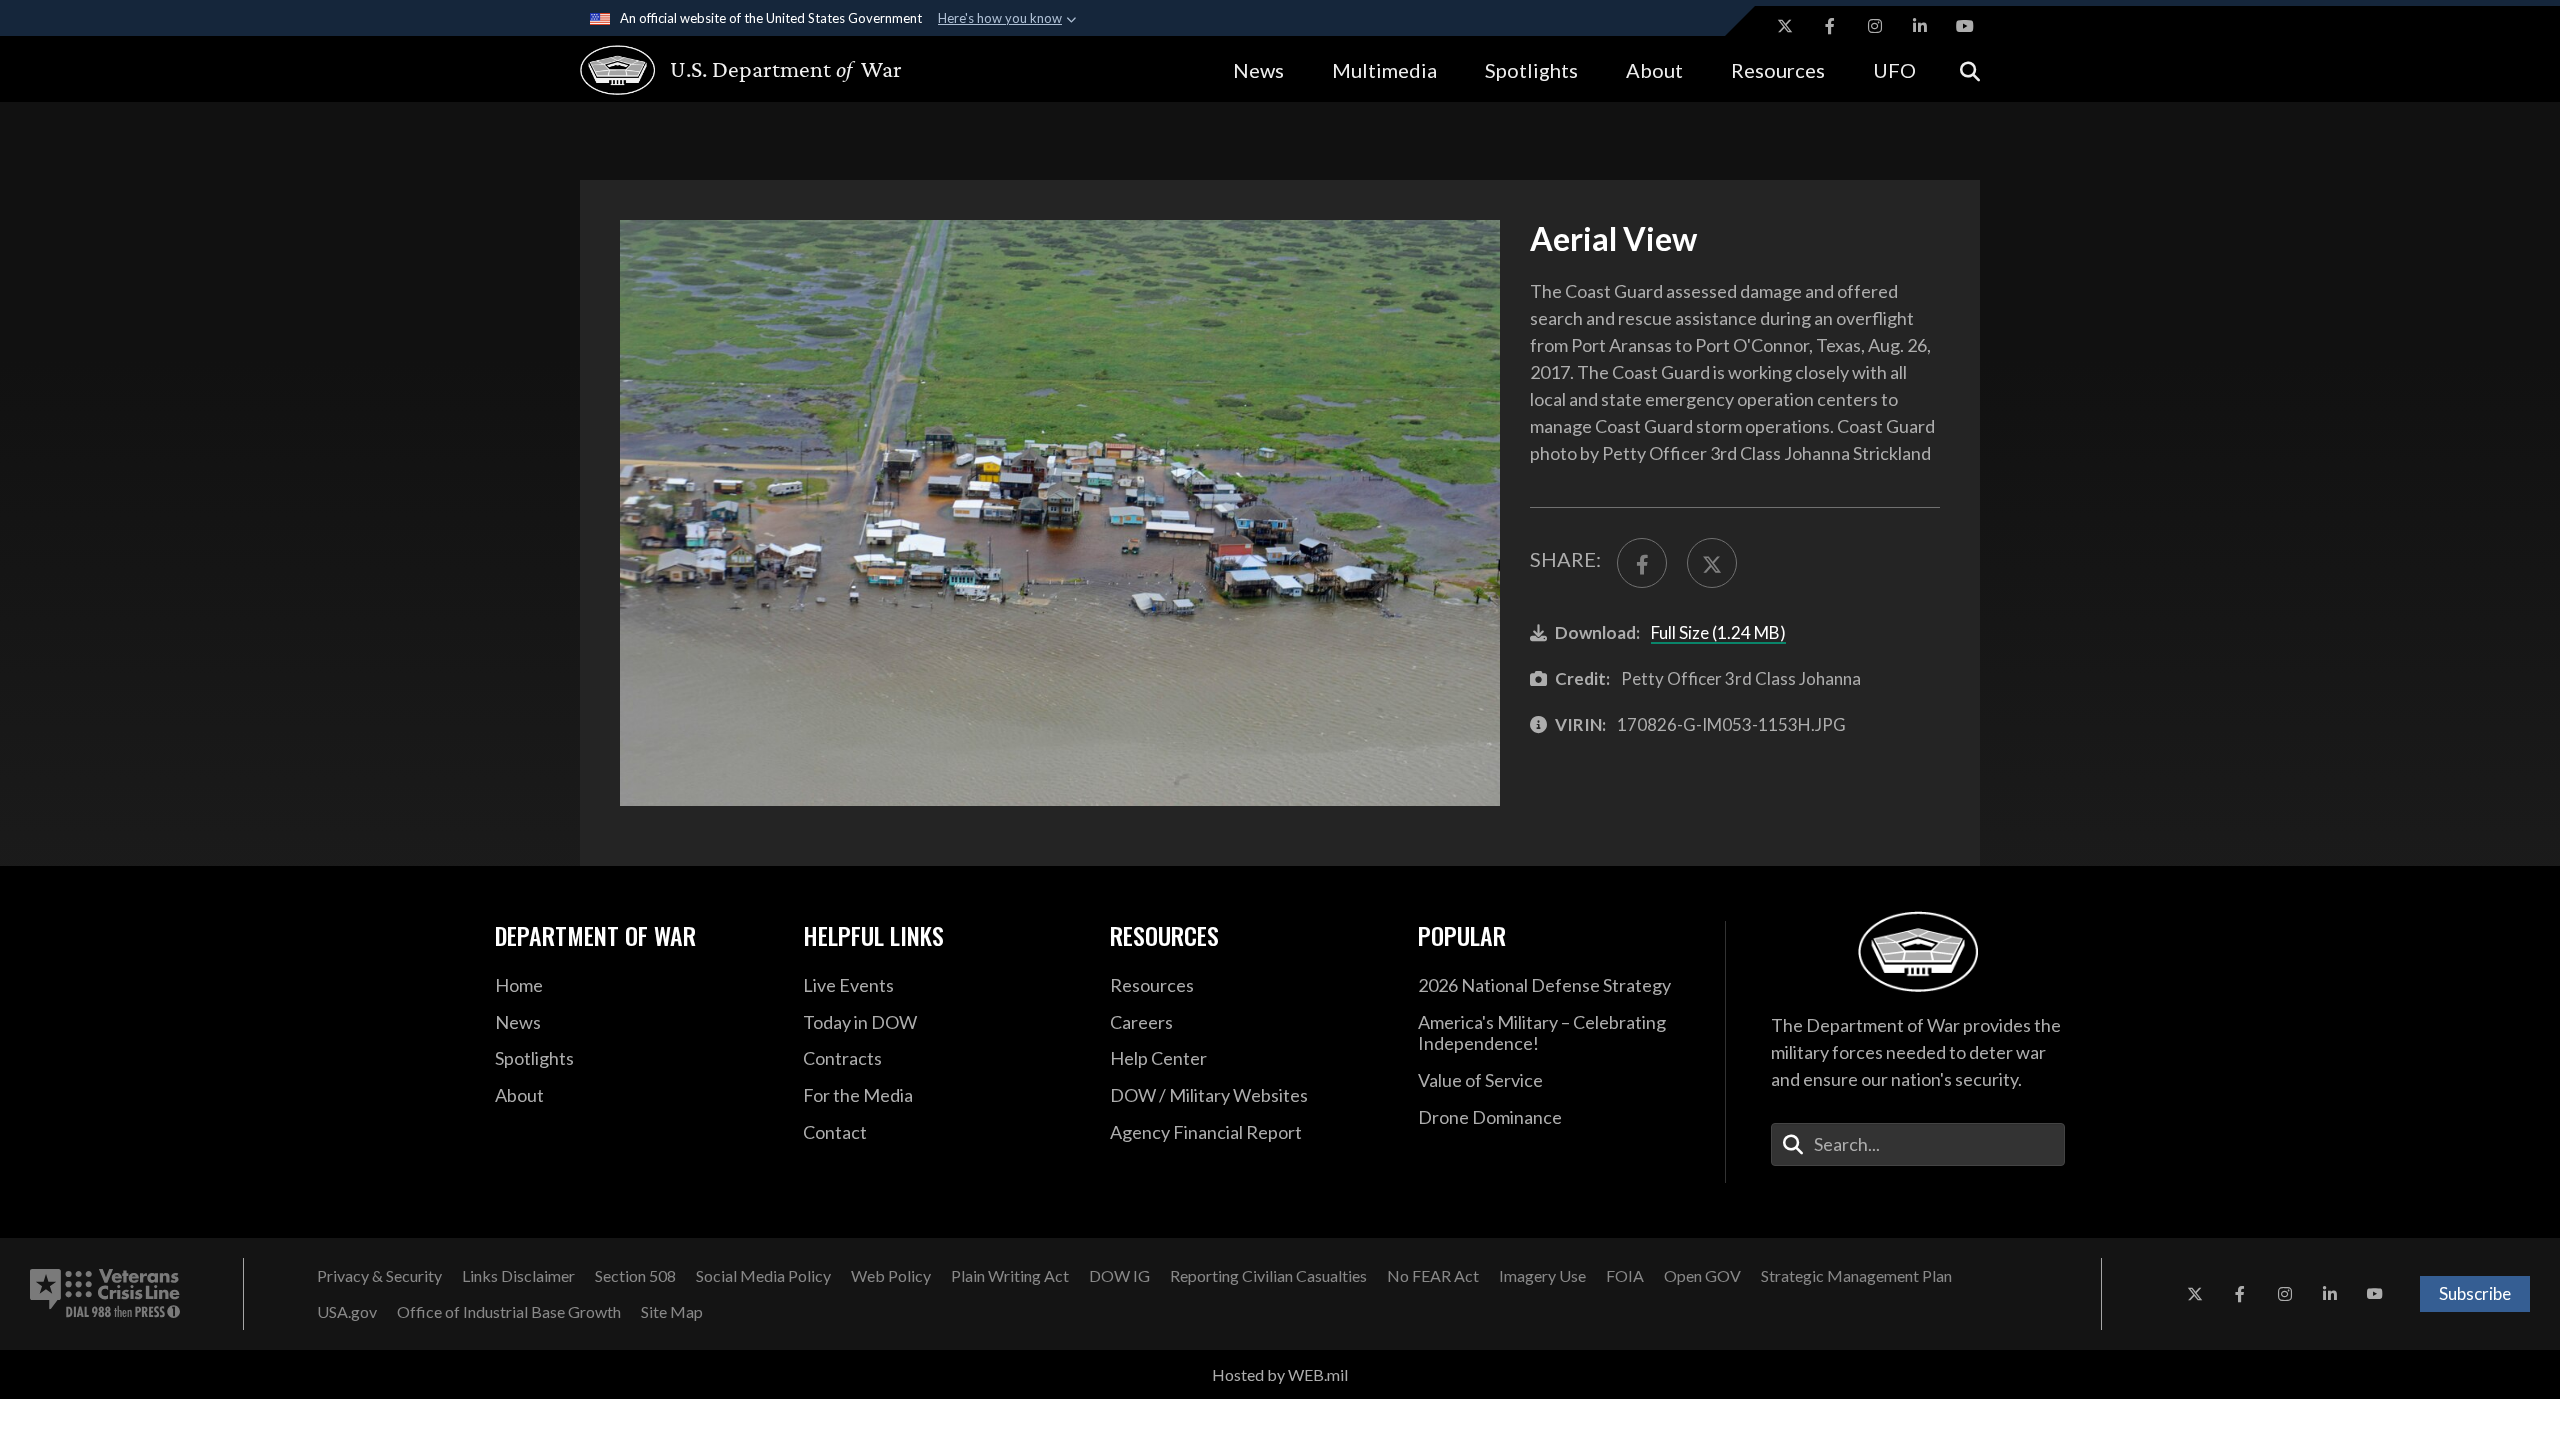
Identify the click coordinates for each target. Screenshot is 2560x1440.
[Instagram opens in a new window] (1875, 26)
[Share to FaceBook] (1642, 563)
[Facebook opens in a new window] (1830, 26)
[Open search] (1970, 69)
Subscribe (2475, 1293)
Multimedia (1384, 70)
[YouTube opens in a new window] (1965, 26)
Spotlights (1531, 70)
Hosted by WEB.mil (1280, 1374)
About (1654, 70)
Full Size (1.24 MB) (1718, 632)
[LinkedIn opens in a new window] (1920, 26)
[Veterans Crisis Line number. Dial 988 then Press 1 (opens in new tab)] (105, 1294)
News (1258, 70)
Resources (1778, 70)
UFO (1894, 70)
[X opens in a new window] (1785, 26)
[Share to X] (1712, 563)
